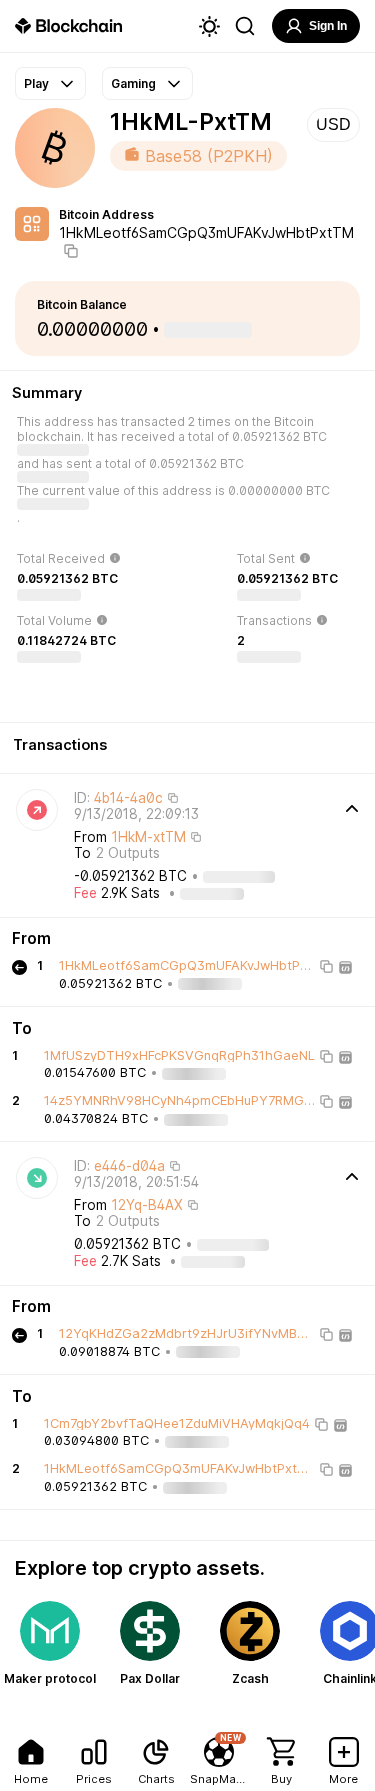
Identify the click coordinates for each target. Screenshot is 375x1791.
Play (36, 83)
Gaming (133, 83)
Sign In (328, 26)
